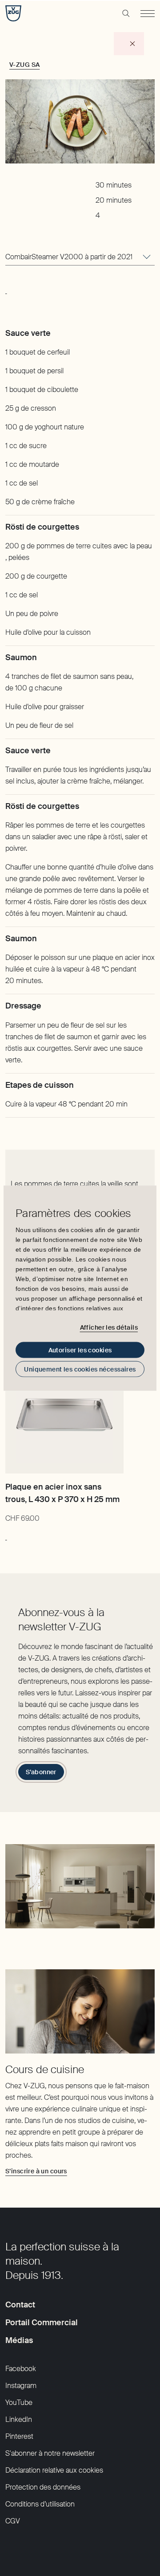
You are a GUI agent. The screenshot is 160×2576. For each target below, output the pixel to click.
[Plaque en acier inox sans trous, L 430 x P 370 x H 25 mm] (64, 1415)
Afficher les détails (109, 1327)
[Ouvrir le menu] (148, 13)
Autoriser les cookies (80, 1350)
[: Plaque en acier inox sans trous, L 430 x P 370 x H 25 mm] (6, 1535)
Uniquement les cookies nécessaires (80, 1369)
